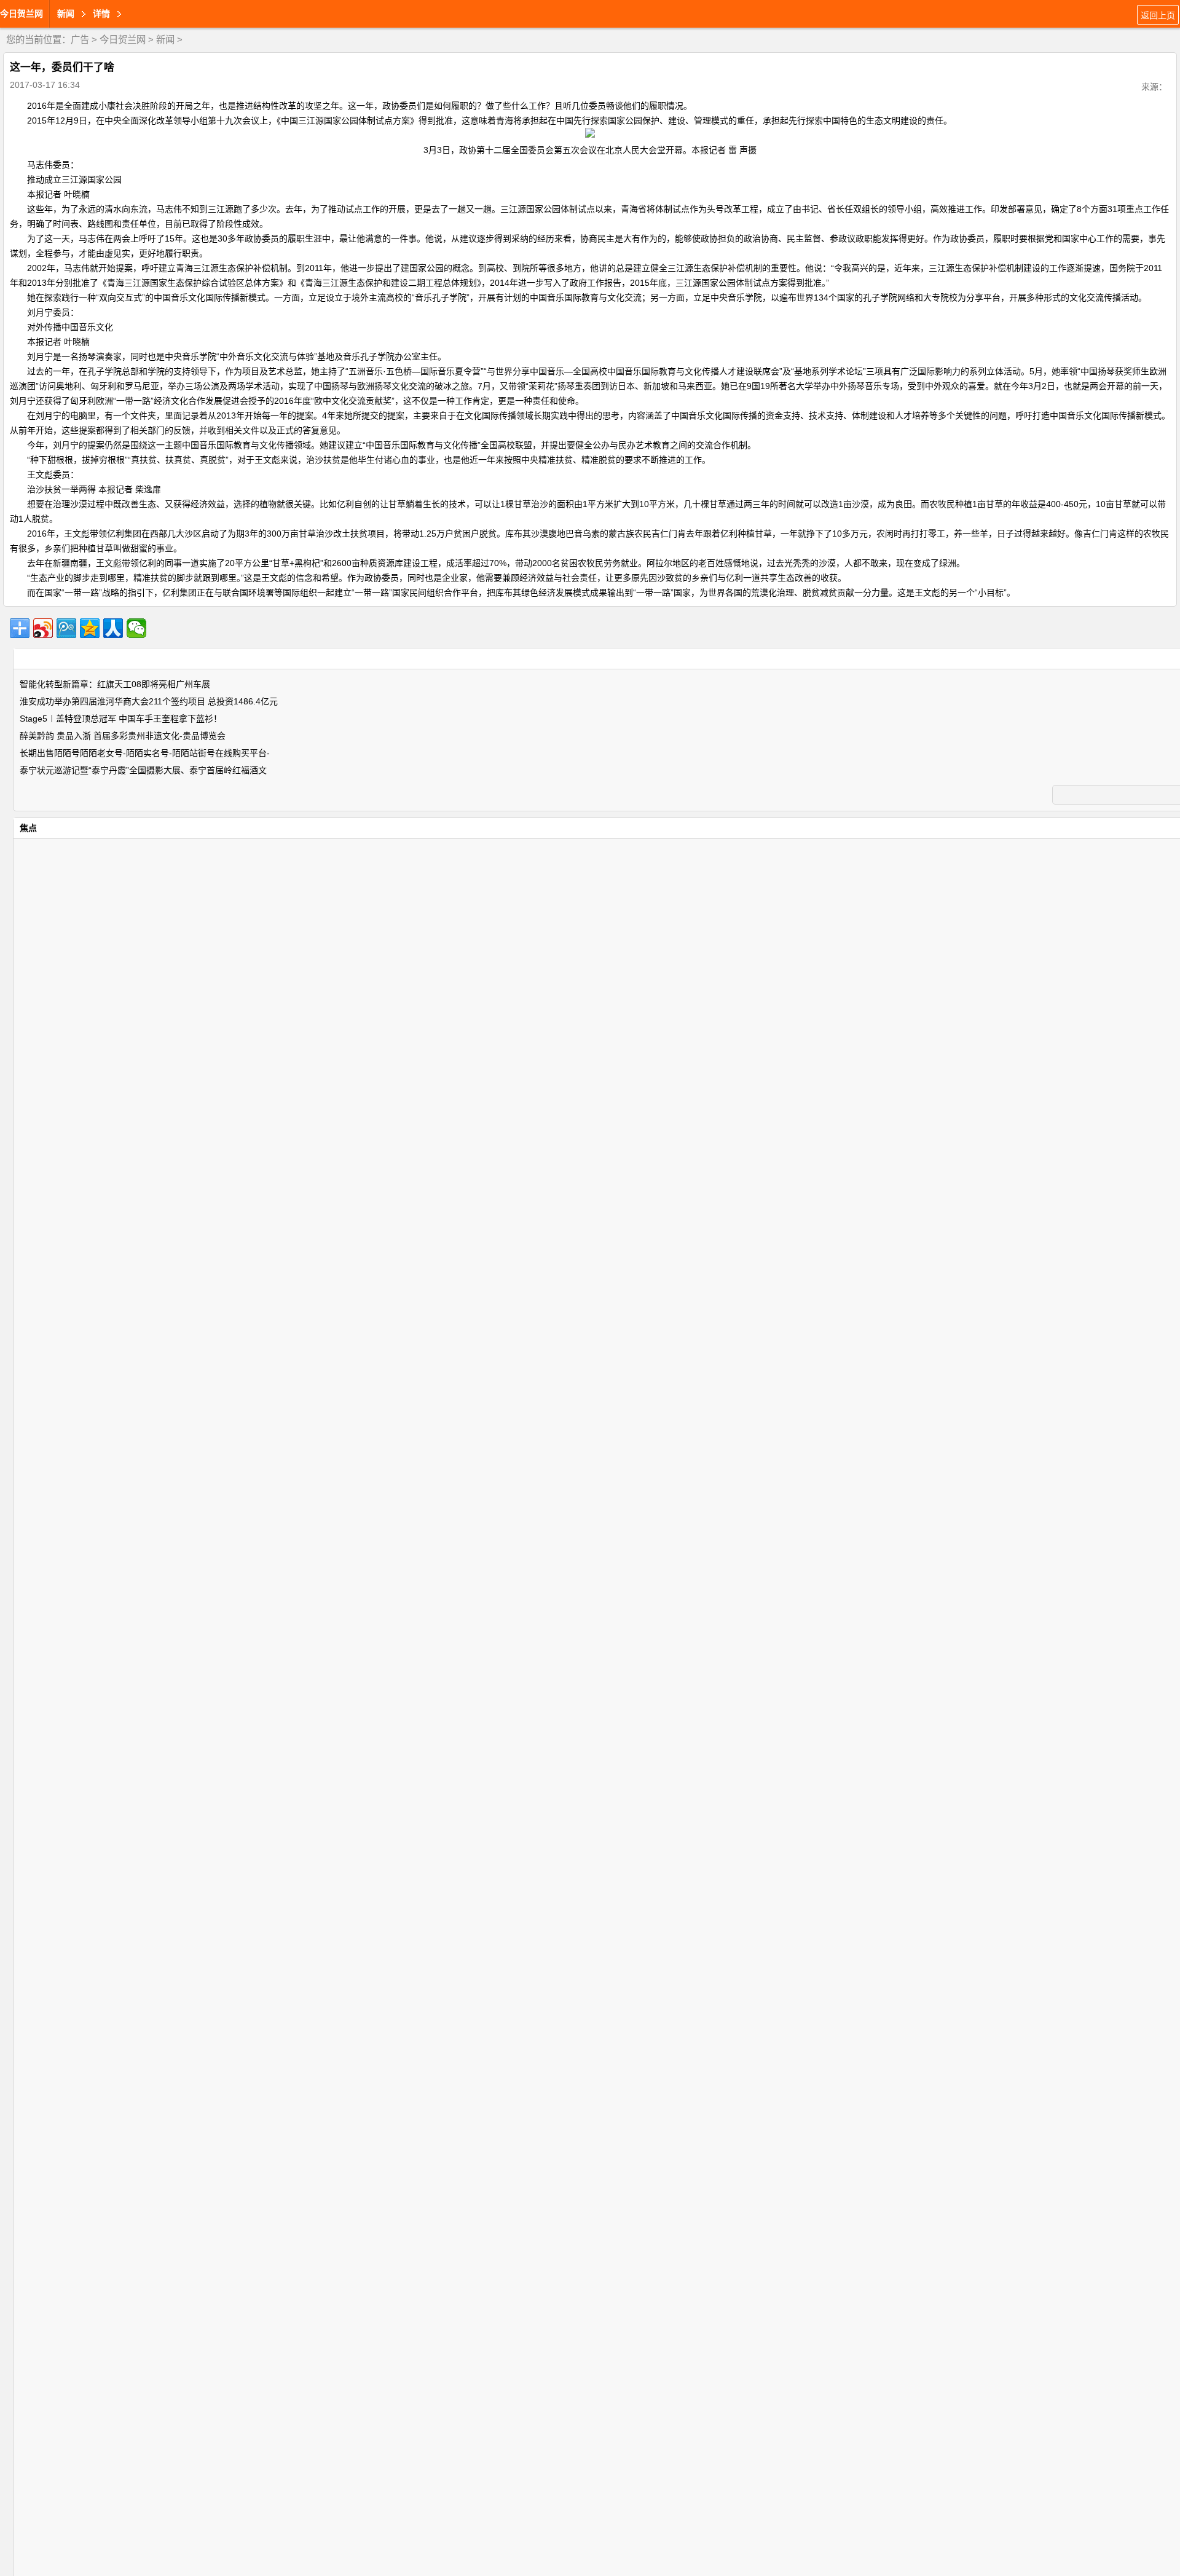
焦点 (28, 828)
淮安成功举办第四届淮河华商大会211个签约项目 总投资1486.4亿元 (149, 701)
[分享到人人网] (113, 628)
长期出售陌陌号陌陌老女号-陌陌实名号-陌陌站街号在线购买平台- (145, 753)
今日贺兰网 (22, 14)
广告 (80, 40)
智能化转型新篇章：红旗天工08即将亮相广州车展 (115, 684)
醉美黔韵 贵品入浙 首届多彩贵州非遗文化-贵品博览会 (123, 736)
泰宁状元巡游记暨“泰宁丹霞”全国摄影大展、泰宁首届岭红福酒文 (143, 770)
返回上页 (1158, 15)
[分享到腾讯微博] (66, 628)
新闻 (165, 40)
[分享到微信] (136, 628)
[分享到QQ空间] (90, 628)
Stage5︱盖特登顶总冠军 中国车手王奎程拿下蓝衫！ (121, 719)
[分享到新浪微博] (43, 628)
